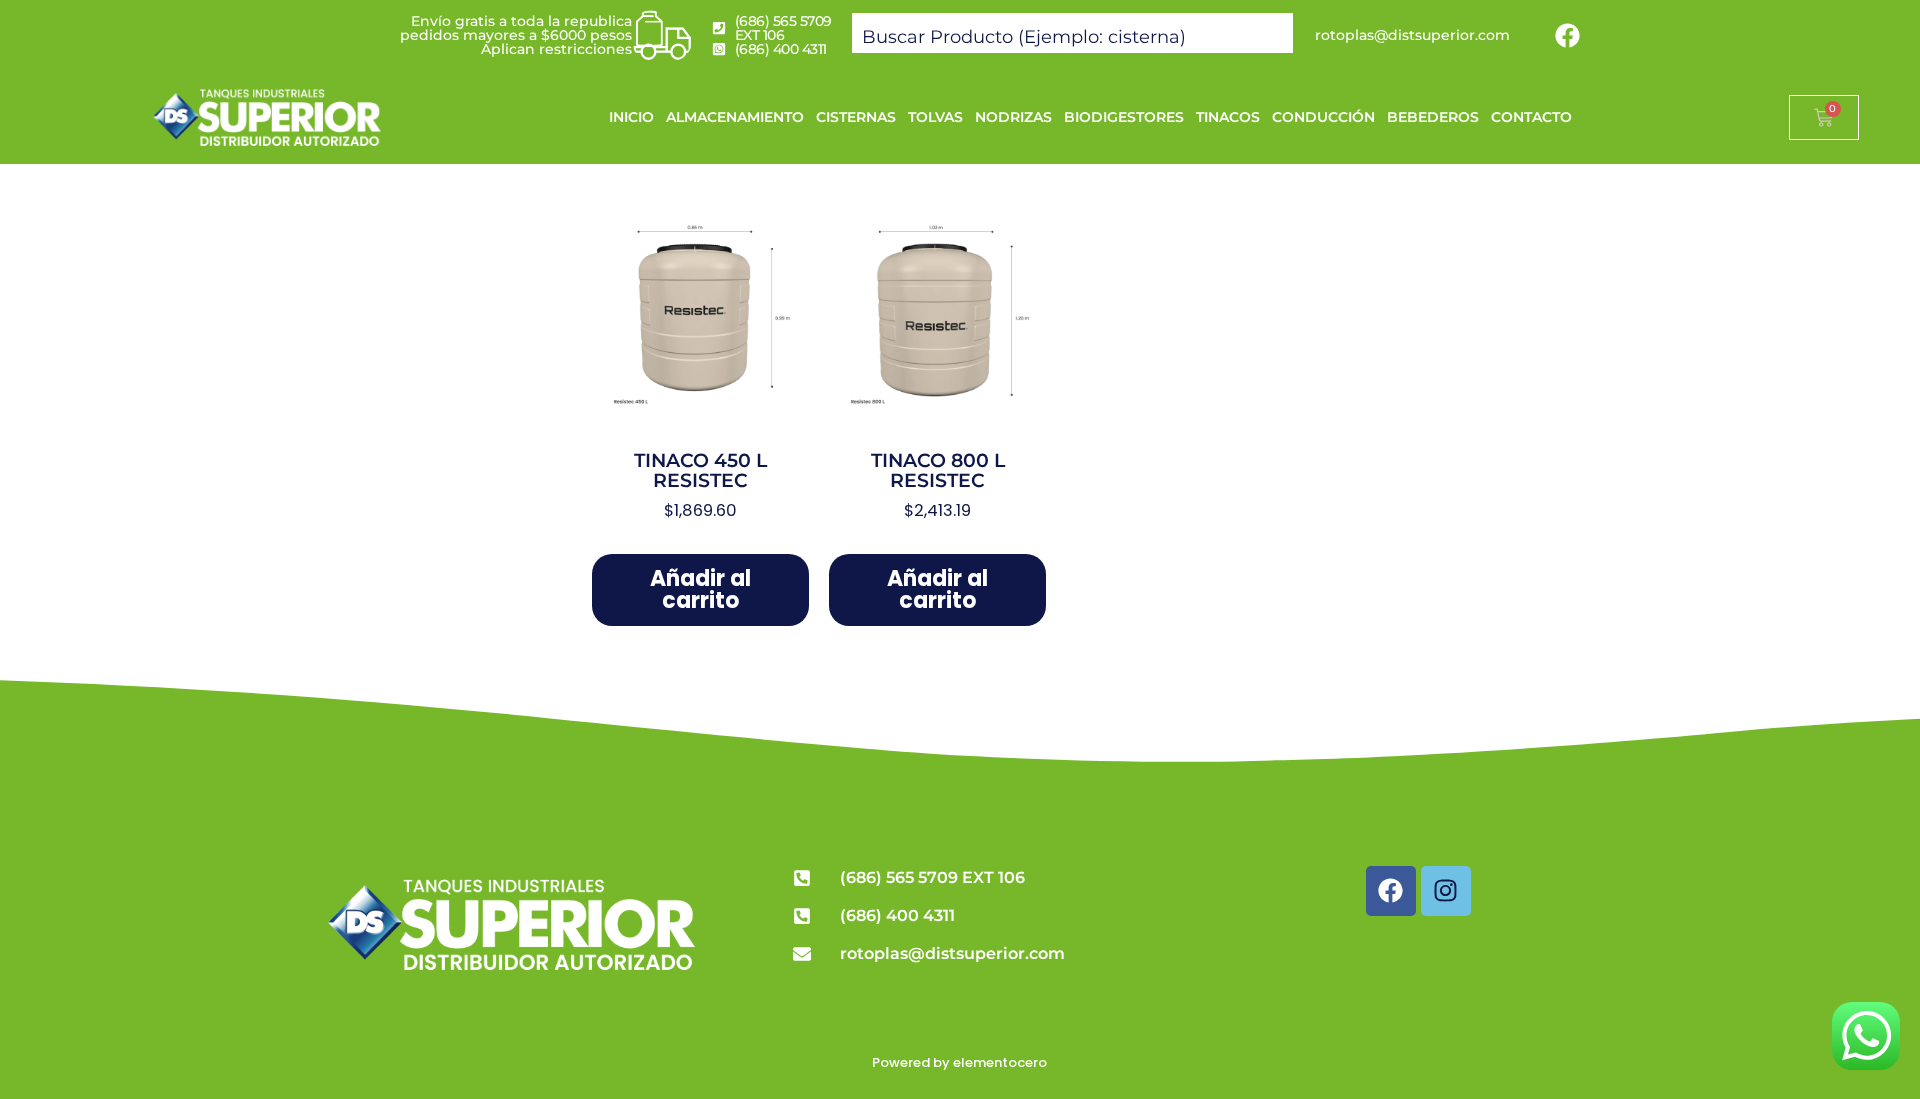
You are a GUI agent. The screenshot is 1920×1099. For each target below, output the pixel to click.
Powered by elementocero (959, 1062)
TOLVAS (935, 117)
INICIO (631, 117)
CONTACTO (1531, 117)
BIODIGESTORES (1124, 117)
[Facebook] (1568, 35)
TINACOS (1228, 117)
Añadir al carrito (700, 589)
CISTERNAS (856, 117)
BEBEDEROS (1433, 117)
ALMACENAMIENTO (735, 117)
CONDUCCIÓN (1323, 117)
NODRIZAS (1013, 117)
